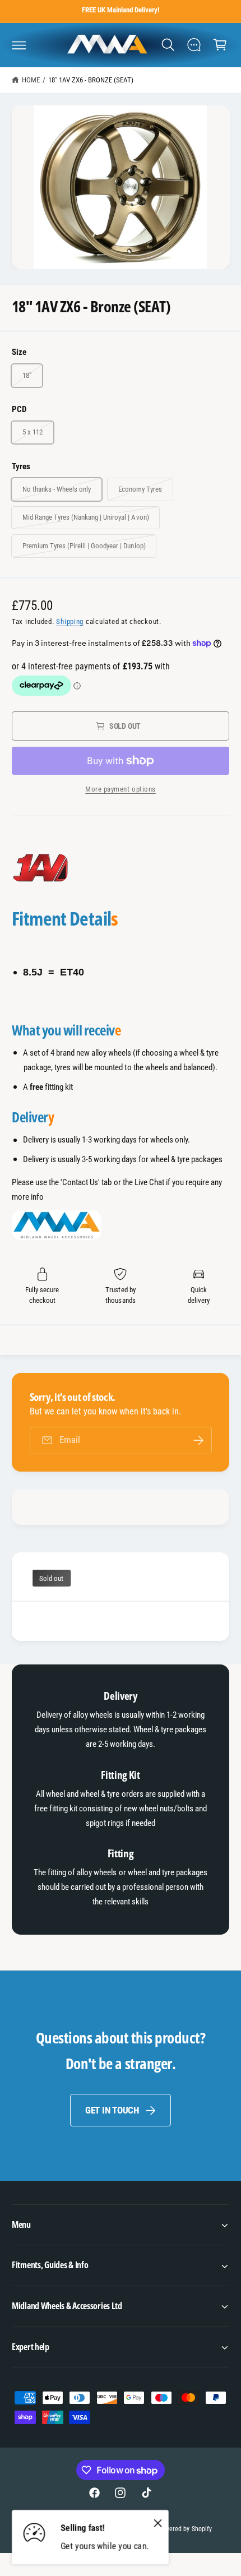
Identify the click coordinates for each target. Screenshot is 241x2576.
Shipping (70, 621)
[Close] (158, 2523)
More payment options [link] (121, 789)
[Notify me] (198, 1440)
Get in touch (112, 2110)
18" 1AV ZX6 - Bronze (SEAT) (91, 80)
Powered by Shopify (184, 2529)
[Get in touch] (194, 45)
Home (31, 80)
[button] (19, 45)
